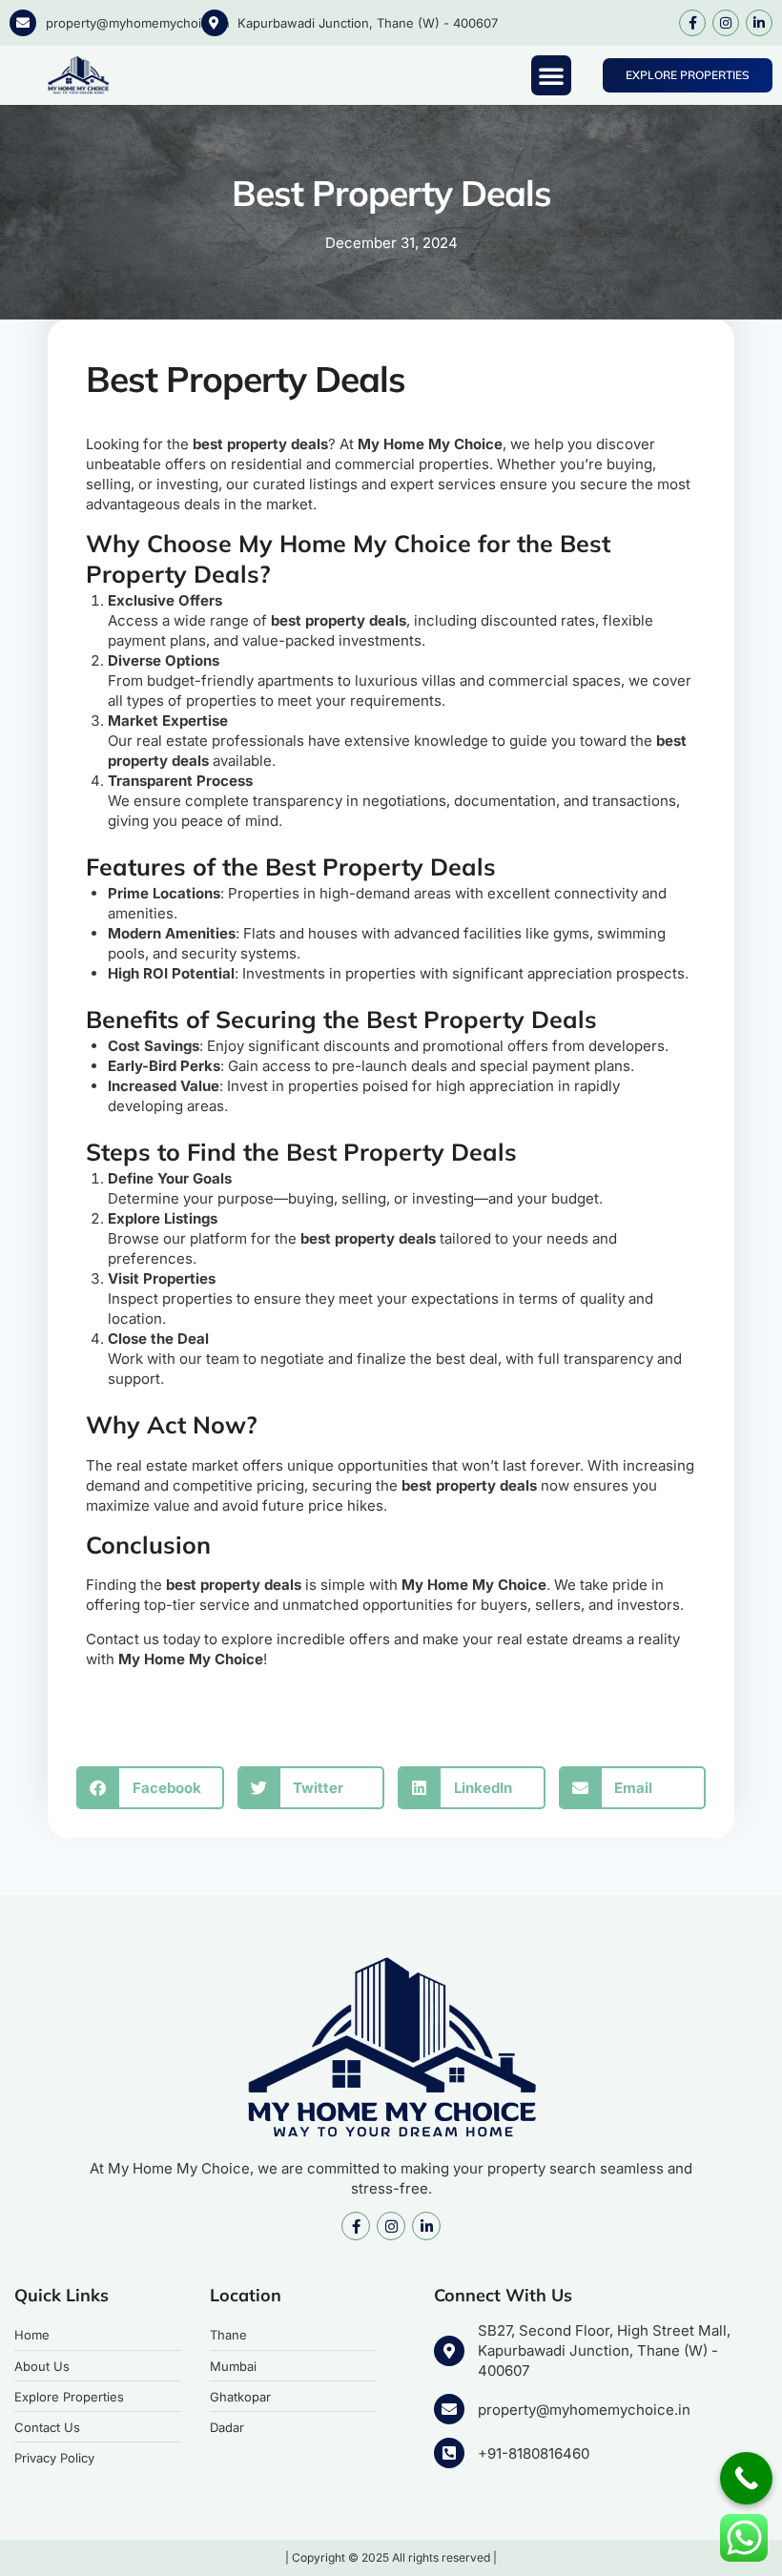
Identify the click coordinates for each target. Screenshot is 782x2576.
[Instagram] (726, 23)
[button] (551, 75)
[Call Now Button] (746, 2478)
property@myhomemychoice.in (138, 23)
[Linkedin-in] (759, 23)
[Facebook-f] (692, 23)
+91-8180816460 (534, 2453)
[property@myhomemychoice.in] (23, 23)
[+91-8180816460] (449, 2453)
